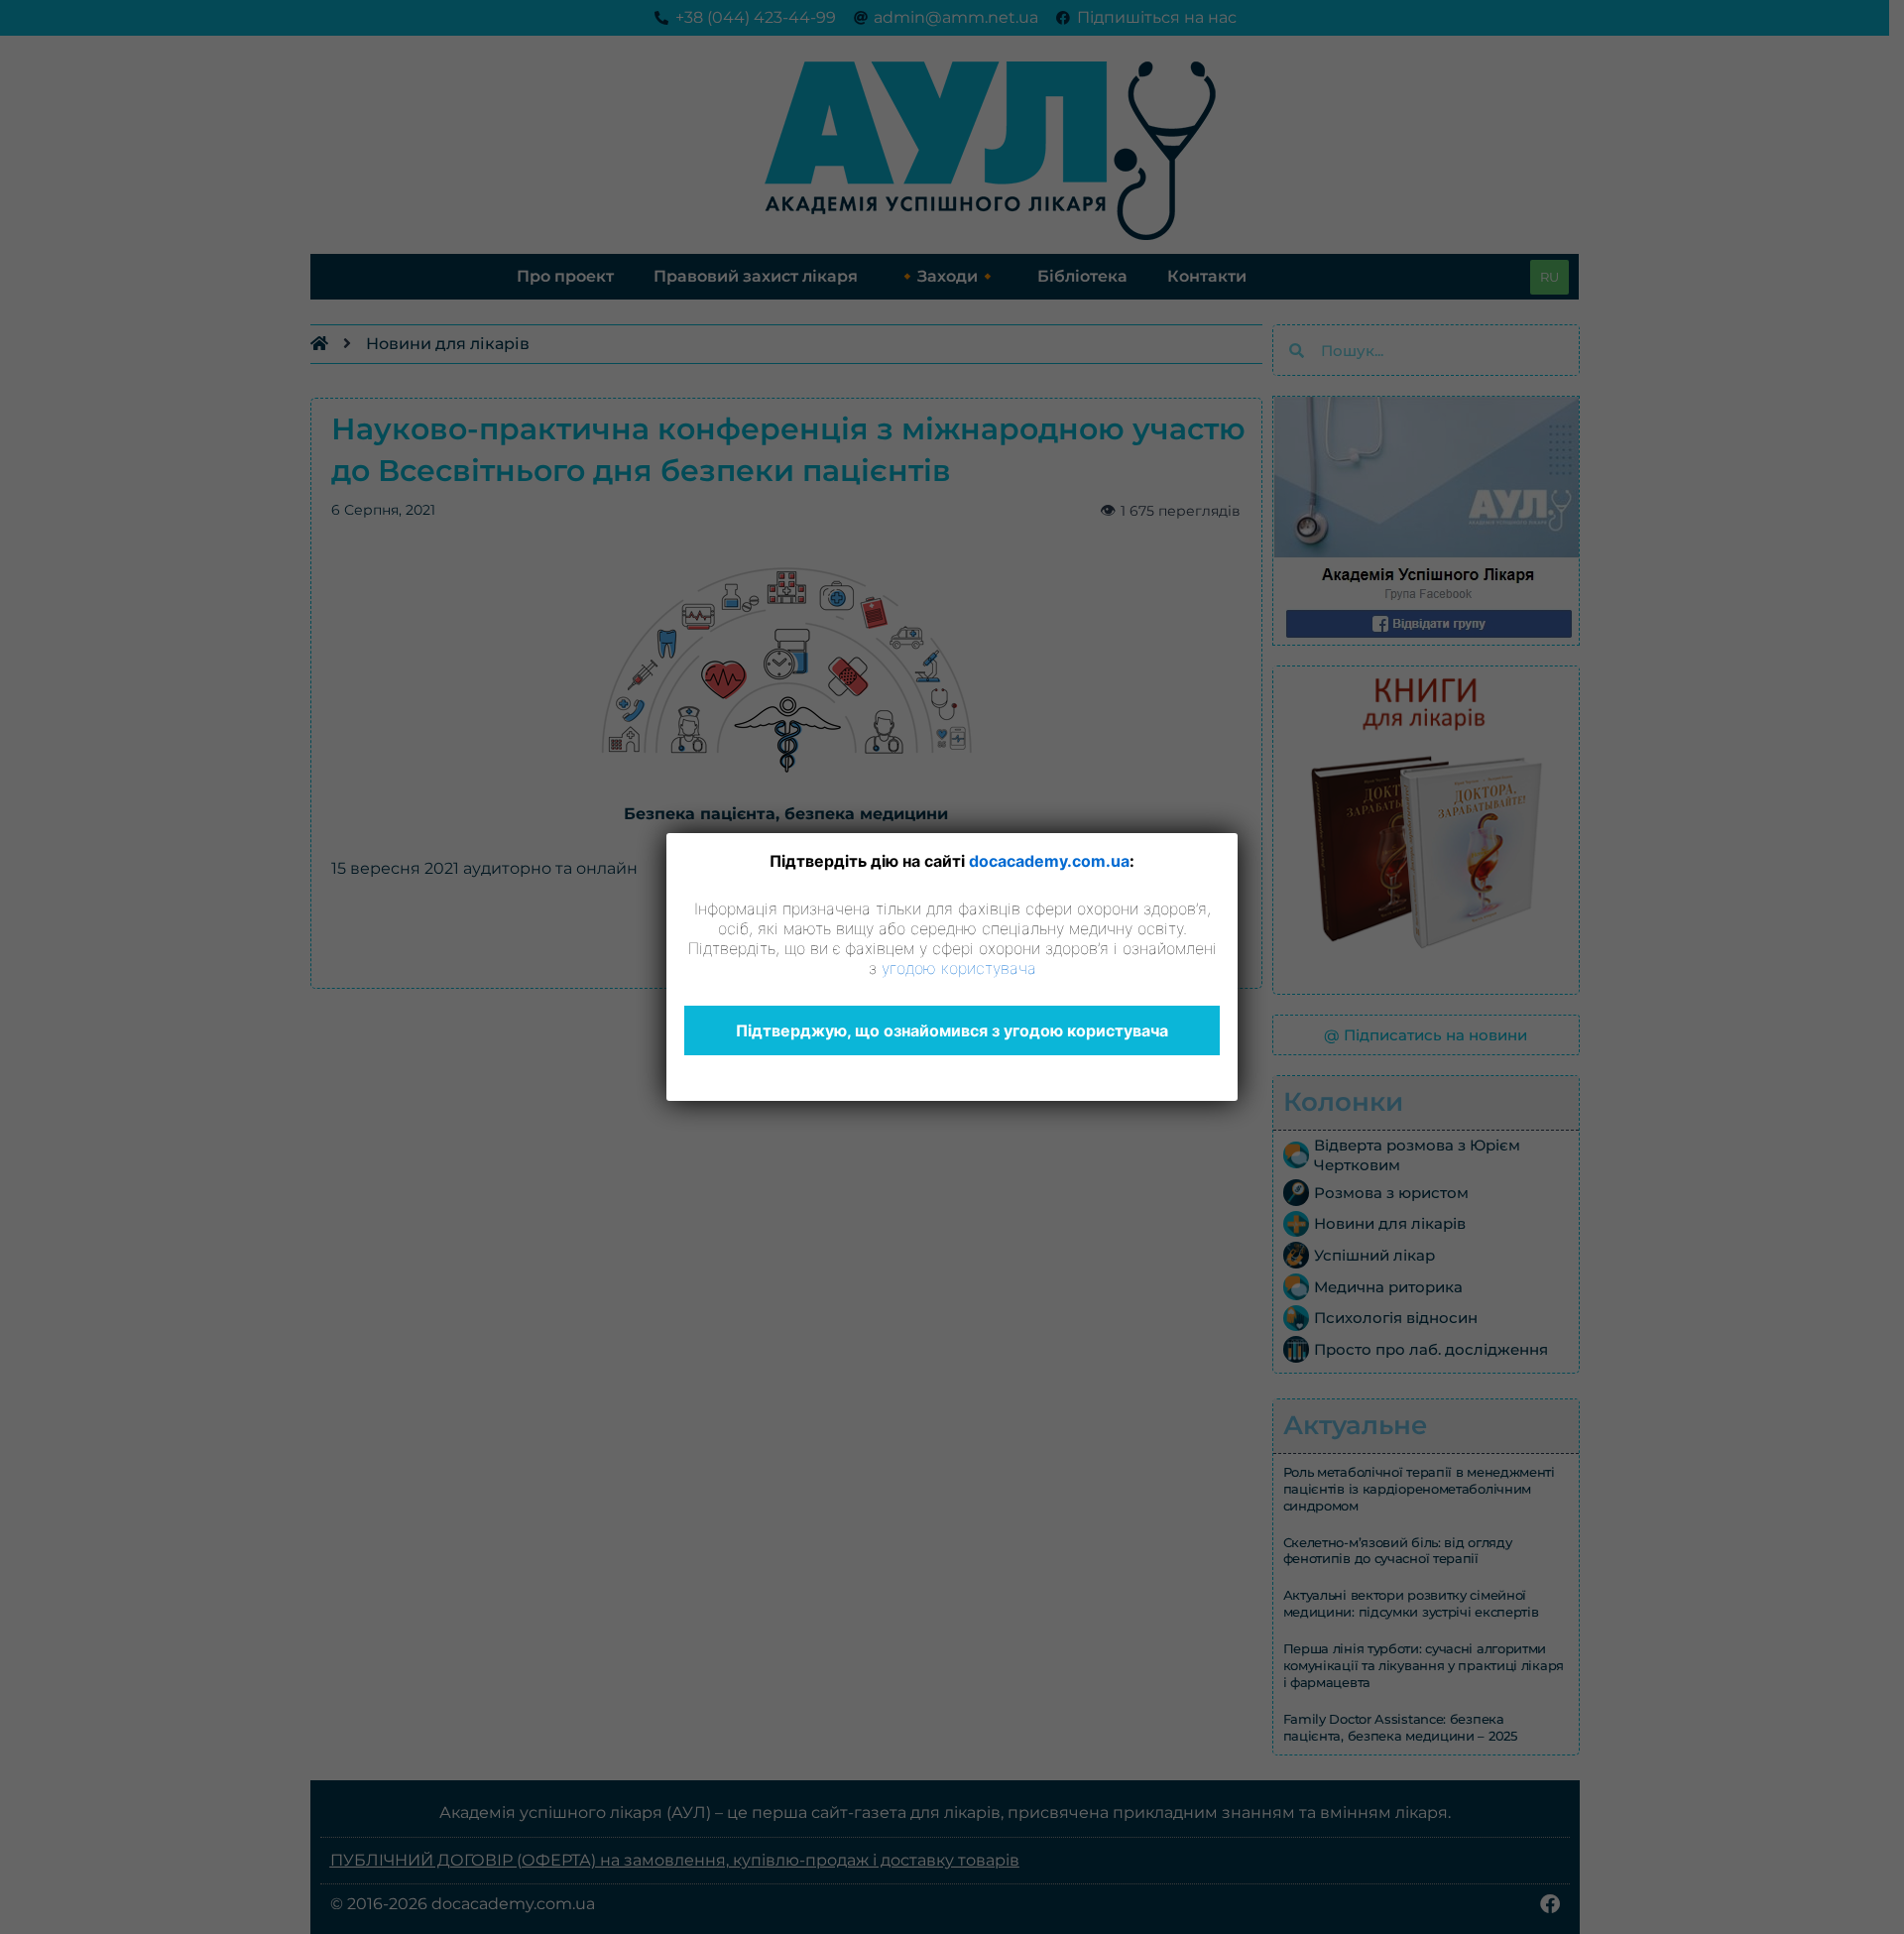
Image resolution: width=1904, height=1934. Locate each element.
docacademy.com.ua (1049, 861)
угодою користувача (959, 968)
